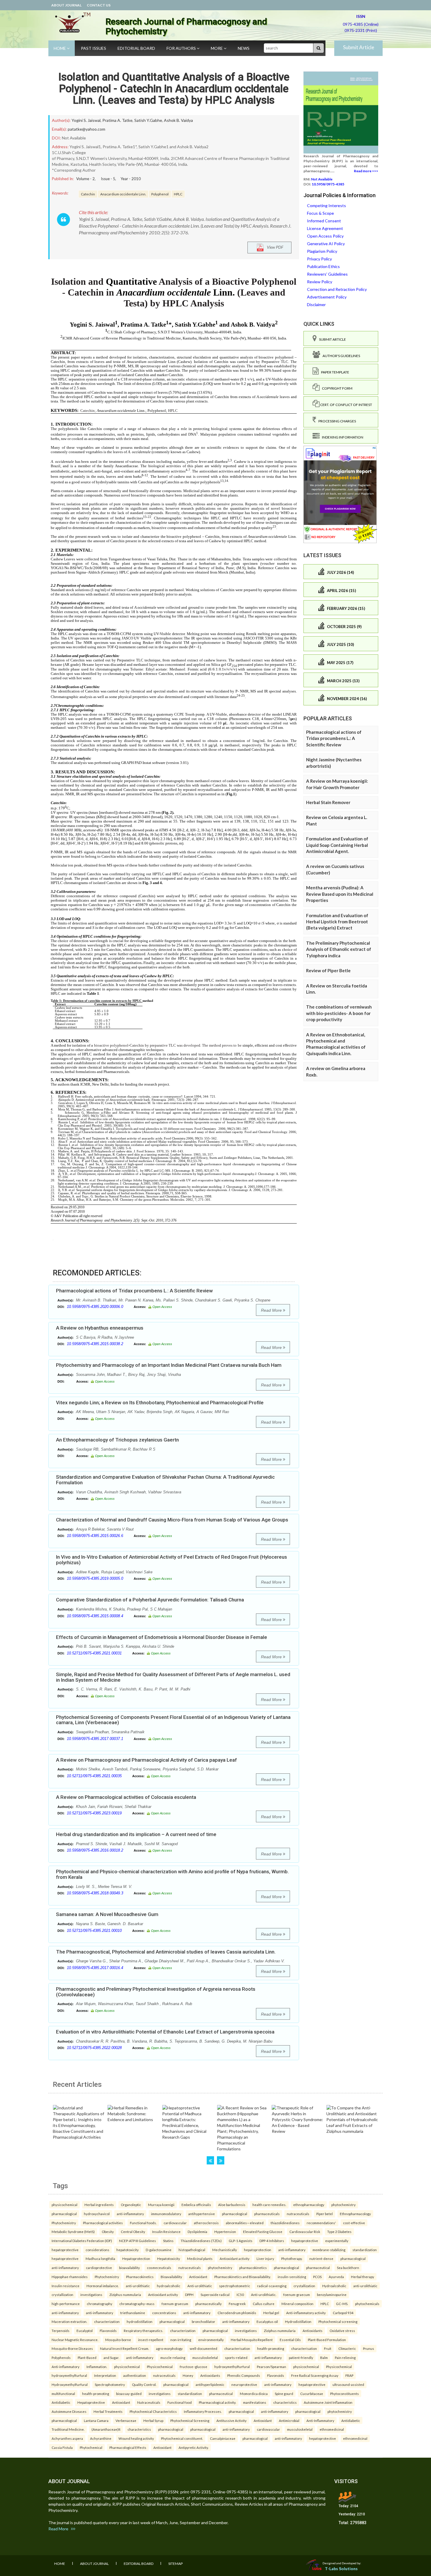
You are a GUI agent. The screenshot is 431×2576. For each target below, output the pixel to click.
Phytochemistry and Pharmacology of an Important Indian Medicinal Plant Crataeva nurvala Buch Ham (169, 1365)
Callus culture (264, 2304)
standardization (365, 2250)
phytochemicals (367, 2304)
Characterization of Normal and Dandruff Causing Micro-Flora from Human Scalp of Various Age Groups (172, 1520)
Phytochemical (91, 2447)
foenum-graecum (297, 2294)
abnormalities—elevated (245, 2223)
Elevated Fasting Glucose (263, 2232)
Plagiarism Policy (322, 251)
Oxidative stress (342, 2331)
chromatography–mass (137, 2304)
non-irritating (181, 2340)
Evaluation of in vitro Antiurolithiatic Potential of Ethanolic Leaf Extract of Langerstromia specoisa (165, 2032)
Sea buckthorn (348, 2268)
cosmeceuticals (159, 2268)
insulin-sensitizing (292, 2277)
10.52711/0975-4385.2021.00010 (94, 1931)
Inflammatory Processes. (203, 2411)
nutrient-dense (321, 2258)
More (217, 48)
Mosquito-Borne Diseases (72, 2348)
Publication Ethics (323, 266)
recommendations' (321, 2223)
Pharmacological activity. (217, 2402)
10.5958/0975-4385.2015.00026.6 (95, 1536)
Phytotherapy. (292, 2258)
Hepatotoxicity (169, 2258)
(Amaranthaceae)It (106, 2429)
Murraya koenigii (161, 2205)
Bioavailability (171, 2277)
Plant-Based (87, 2357)
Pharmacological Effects (128, 2447)
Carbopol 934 (343, 2313)
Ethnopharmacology (355, 2214)
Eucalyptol (85, 2331)
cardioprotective (99, 2268)
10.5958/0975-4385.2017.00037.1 (95, 1739)
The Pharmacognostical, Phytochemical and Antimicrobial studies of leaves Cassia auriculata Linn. (166, 1952)
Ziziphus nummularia (125, 2294)
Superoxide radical (215, 2294)
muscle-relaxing (173, 2357)
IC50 (240, 2294)
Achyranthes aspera (67, 2438)
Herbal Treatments (108, 2411)
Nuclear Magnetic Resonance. (75, 2340)
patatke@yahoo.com (86, 129)
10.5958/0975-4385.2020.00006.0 (95, 1307)
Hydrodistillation (298, 2321)
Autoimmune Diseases (69, 2411)
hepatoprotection (258, 2250)
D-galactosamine (159, 2250)
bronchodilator (203, 2321)
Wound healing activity (136, 2438)
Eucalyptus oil (267, 2321)
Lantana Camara (96, 2420)
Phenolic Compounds (244, 2375)
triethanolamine (133, 2313)
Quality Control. (144, 2384)
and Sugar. (111, 2357)
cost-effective (354, 2223)
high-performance (66, 2304)
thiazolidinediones (285, 2223)
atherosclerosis (206, 2223)
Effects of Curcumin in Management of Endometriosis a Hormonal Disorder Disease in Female (162, 1637)
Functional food (180, 2402)
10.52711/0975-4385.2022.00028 (94, 2048)
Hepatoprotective (91, 2402)
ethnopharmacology (309, 2205)
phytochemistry (343, 2205)
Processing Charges (336, 421)
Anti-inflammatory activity (306, 2313)
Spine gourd (284, 2394)
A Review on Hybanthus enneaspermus (100, 1328)
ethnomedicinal (332, 2429)
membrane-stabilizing (329, 2250)
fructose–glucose (194, 2367)
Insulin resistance (66, 2286)
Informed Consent (324, 221)
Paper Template (334, 372)
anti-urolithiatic (138, 2286)
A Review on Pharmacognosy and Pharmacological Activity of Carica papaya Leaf (146, 1760)
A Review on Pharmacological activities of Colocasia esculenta (126, 1797)
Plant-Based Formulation (327, 2340)
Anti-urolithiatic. (264, 2294)
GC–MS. (342, 2304)
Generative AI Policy (326, 244)
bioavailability (129, 2268)
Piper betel (325, 2214)
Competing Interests (326, 205)
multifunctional (63, 2394)
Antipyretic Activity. (194, 2447)
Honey (188, 2375)
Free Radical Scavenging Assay (315, 2375)
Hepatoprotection (136, 2258)
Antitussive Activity (231, 2420)
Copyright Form (336, 388)
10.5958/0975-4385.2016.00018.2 (95, 1850)
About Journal (66, 5)
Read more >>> (366, 171)
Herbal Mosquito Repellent (252, 2340)
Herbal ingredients (99, 2205)
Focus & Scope (320, 213)
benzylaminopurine (332, 2294)
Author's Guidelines (340, 356)
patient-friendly (301, 2357)
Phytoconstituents (345, 2394)
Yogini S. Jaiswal (86, 120)
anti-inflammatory (130, 2214)
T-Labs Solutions (341, 2569)
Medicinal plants (200, 2258)
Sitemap (175, 2564)
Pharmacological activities (103, 2223)
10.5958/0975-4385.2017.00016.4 (95, 1968)
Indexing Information (341, 437)
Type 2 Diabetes (339, 2232)
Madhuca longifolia (100, 2258)
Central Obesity (133, 2232)
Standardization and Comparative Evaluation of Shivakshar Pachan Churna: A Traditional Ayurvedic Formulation (165, 1480)
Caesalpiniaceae (223, 2438)
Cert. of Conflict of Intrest (346, 405)
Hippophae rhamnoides (70, 2277)
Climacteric (347, 2348)
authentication (135, 2375)
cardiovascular (175, 2223)
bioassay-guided (129, 2394)
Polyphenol (160, 194)
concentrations (164, 2313)
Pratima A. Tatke (117, 120)
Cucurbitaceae (312, 2394)
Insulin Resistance (166, 2232)
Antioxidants (313, 2331)
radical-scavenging (272, 2286)
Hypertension (225, 2232)
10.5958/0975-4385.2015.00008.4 (95, 1616)
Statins (168, 2241)
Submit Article (359, 47)
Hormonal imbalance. (103, 2286)
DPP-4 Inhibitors (272, 2241)
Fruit (328, 2348)
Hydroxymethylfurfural (70, 2384)
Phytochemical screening (338, 2321)
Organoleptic (131, 2205)
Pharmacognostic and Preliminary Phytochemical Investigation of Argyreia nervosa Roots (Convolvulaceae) (156, 1992)
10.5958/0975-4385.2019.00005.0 (95, 1578)
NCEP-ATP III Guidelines (138, 2241)
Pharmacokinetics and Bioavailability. (242, 2277)
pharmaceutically (208, 2304)
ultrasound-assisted (348, 2384)
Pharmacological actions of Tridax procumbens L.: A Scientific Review (134, 1291)
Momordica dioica (254, 2394)
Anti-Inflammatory (320, 2420)
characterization (107, 2321)
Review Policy (320, 282)
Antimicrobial (289, 2420)
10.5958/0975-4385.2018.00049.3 (95, 1893)
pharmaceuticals (267, 2214)
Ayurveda (336, 2277)
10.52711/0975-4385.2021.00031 (94, 1653)
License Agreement (325, 228)
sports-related (236, 2357)
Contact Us (99, 5)
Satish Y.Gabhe (148, 120)
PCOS (317, 2277)
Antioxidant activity (235, 2258)
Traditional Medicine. (68, 2429)
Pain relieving (345, 2357)
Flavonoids (108, 2331)
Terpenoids (61, 2331)
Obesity (108, 2232)
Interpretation (105, 2375)
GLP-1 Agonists (241, 2241)
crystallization (304, 2286)
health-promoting (271, 2348)
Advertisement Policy (327, 297)
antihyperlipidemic (210, 2384)
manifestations (255, 2402)
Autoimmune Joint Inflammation (328, 2402)
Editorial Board (136, 48)
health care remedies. (269, 2205)
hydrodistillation (140, 2321)
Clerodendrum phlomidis (237, 2313)
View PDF (274, 247)
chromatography (100, 2304)
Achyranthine (101, 2438)
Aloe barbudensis (232, 2205)
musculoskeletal (205, 2357)
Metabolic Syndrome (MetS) (73, 2232)
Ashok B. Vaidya (178, 120)
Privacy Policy (319, 259)
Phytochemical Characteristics (153, 2411)
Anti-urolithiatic (200, 2286)
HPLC (178, 194)
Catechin (88, 194)
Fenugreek (237, 2304)
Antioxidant (198, 2277)
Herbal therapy (363, 2277)
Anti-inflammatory (66, 2367)
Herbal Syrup (153, 2420)
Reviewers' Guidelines (327, 274)
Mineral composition (297, 2304)
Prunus (369, 2348)
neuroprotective (244, 2384)
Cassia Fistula (62, 2447)
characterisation (237, 2348)
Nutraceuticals (149, 2402)
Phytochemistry (64, 2223)
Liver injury (265, 2258)
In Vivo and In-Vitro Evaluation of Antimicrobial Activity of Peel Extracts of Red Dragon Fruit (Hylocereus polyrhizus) (172, 1560)
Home (60, 48)
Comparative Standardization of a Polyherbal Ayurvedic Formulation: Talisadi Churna (150, 1600)
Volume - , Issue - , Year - (108, 179)
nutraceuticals (298, 2214)
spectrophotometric (235, 2286)
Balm (324, 2357)
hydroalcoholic (169, 2286)
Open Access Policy (325, 236)
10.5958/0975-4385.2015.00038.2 (95, 1344)
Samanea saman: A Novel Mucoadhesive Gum (107, 1914)
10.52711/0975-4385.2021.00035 (94, 1776)
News (244, 48)
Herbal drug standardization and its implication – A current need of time (136, 1834)
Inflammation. (97, 2367)
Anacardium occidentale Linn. (123, 194)
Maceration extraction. (69, 2321)
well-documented (203, 2348)
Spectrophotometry (110, 2384)
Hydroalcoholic (334, 2286)
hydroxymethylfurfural (232, 2367)
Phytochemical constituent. (182, 2438)
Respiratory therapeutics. (143, 2331)
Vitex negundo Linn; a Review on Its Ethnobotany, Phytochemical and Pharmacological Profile (160, 1403)
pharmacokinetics (253, 2268)
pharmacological (64, 2214)
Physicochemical (160, 2367)
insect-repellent (151, 2340)
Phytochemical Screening (190, 2420)
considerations (97, 2250)
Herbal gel (271, 2313)
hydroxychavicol (97, 2214)
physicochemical (65, 2205)
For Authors (182, 48)
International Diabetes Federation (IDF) (82, 2241)
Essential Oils (290, 2340)
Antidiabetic (61, 2402)
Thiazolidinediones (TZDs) (201, 2241)
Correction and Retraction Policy (337, 289)
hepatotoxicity (128, 2250)
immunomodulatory (166, 2214)
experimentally (337, 2241)
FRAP (349, 2375)
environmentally (211, 2340)
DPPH (189, 2294)
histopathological (192, 2250)
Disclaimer (316, 304)
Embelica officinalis (196, 2205)
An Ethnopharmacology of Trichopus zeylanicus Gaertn (117, 1440)
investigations (91, 2294)
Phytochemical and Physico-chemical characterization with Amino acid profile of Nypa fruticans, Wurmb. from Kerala (172, 1874)
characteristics (285, 2402)
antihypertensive (202, 2214)
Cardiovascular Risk (305, 2232)
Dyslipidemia (197, 2232)
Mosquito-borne (118, 2340)
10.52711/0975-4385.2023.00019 (94, 1813)
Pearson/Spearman (272, 2367)
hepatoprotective (305, 2241)
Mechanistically (225, 2250)
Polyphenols (61, 2357)
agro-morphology (169, 2348)
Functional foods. (143, 2223)
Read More (272, 1310)
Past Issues (94, 48)
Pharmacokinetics (140, 2277)
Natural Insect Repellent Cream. (124, 2348)
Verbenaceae (126, 2420)
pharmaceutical (318, 2268)
